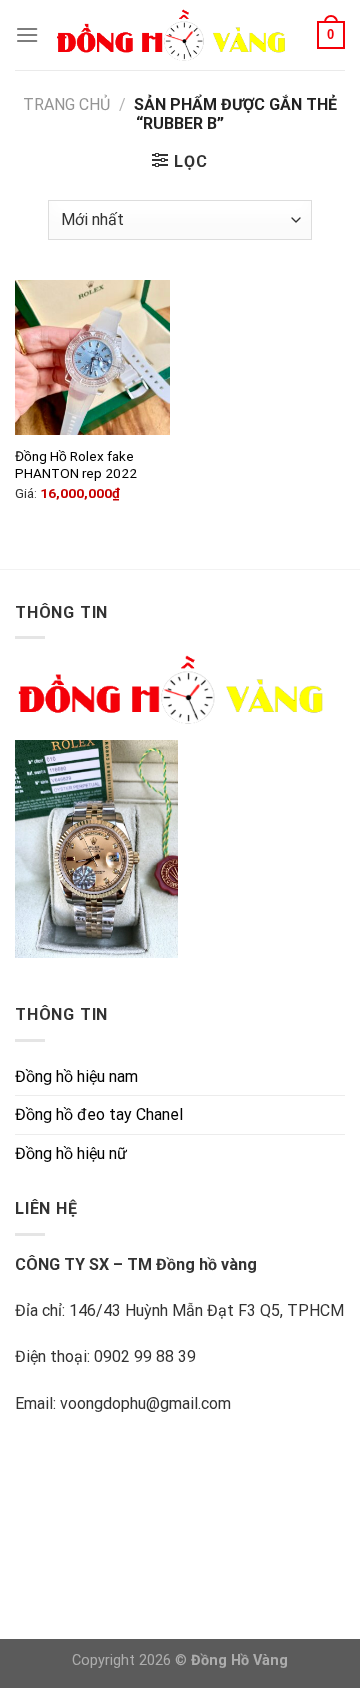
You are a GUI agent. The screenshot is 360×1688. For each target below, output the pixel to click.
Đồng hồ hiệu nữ (71, 1153)
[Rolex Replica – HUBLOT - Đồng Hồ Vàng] (178, 35)
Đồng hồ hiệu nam (76, 1076)
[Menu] (27, 34)
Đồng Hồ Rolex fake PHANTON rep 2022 (76, 465)
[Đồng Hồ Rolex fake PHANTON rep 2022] (92, 357)
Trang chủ (66, 104)
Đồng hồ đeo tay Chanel (99, 1114)
